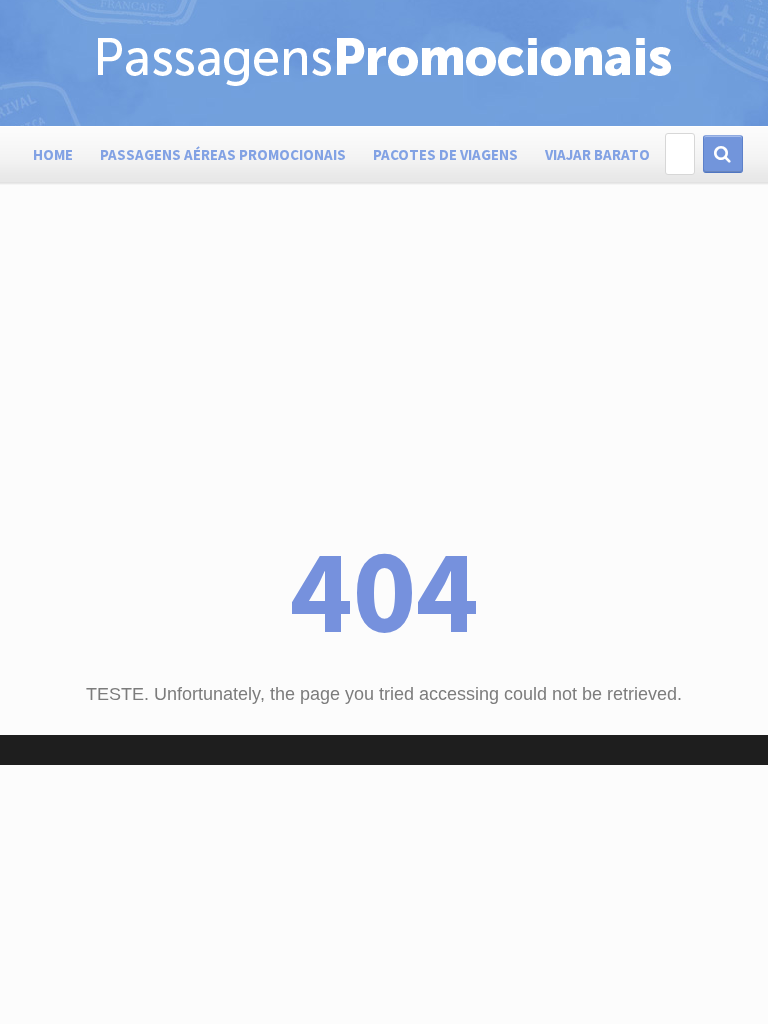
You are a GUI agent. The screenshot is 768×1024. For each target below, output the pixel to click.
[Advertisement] (384, 380)
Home (53, 154)
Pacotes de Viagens (445, 154)
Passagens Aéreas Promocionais (223, 154)
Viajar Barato (597, 154)
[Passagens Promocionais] (384, 83)
